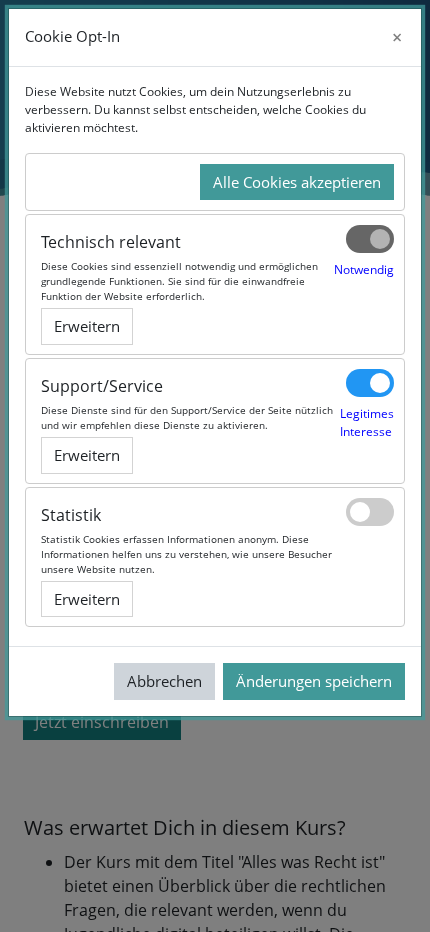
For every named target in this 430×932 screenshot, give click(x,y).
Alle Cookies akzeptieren (297, 182)
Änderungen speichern (314, 681)
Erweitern (87, 326)
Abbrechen (164, 681)
